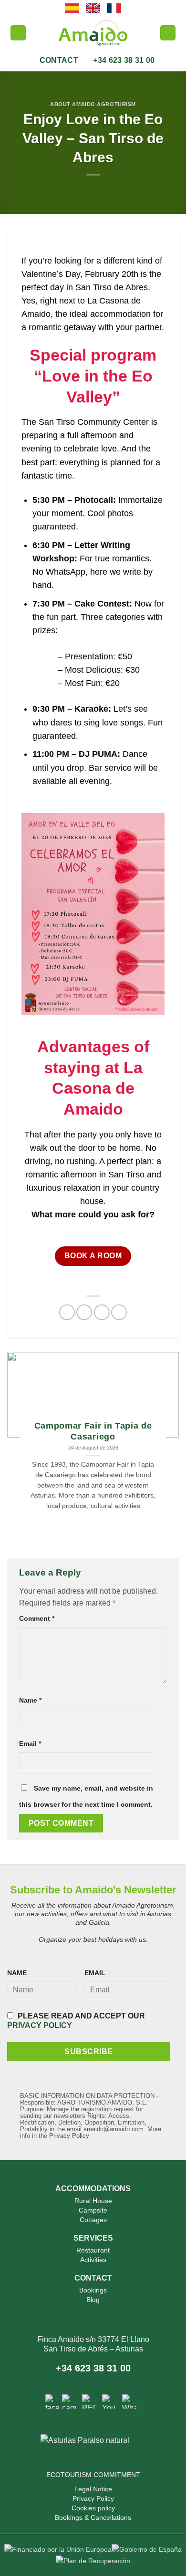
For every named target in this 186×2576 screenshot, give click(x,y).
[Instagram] (69, 2401)
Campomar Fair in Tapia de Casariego (93, 1431)
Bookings (93, 2290)
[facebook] (52, 2401)
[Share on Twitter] (102, 1312)
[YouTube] (109, 2401)
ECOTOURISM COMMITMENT (93, 2475)
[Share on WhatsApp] (67, 1312)
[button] (168, 33)
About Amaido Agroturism (93, 104)
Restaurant (93, 2250)
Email (30, 1743)
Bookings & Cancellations (93, 2517)
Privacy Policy (69, 2136)
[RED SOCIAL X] (89, 2401)
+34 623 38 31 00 (93, 2368)
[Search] (18, 33)
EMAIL (95, 1973)
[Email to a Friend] (119, 1312)
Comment (37, 1618)
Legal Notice (93, 2489)
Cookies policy (93, 2508)
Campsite (93, 2210)
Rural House (93, 2201)
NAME (17, 1973)
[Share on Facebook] (84, 1312)
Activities (93, 2260)
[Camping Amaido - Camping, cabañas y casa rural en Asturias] (93, 33)
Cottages (93, 2220)
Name (30, 1700)
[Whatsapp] (129, 2401)
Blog (93, 2300)
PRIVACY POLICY (40, 2025)
